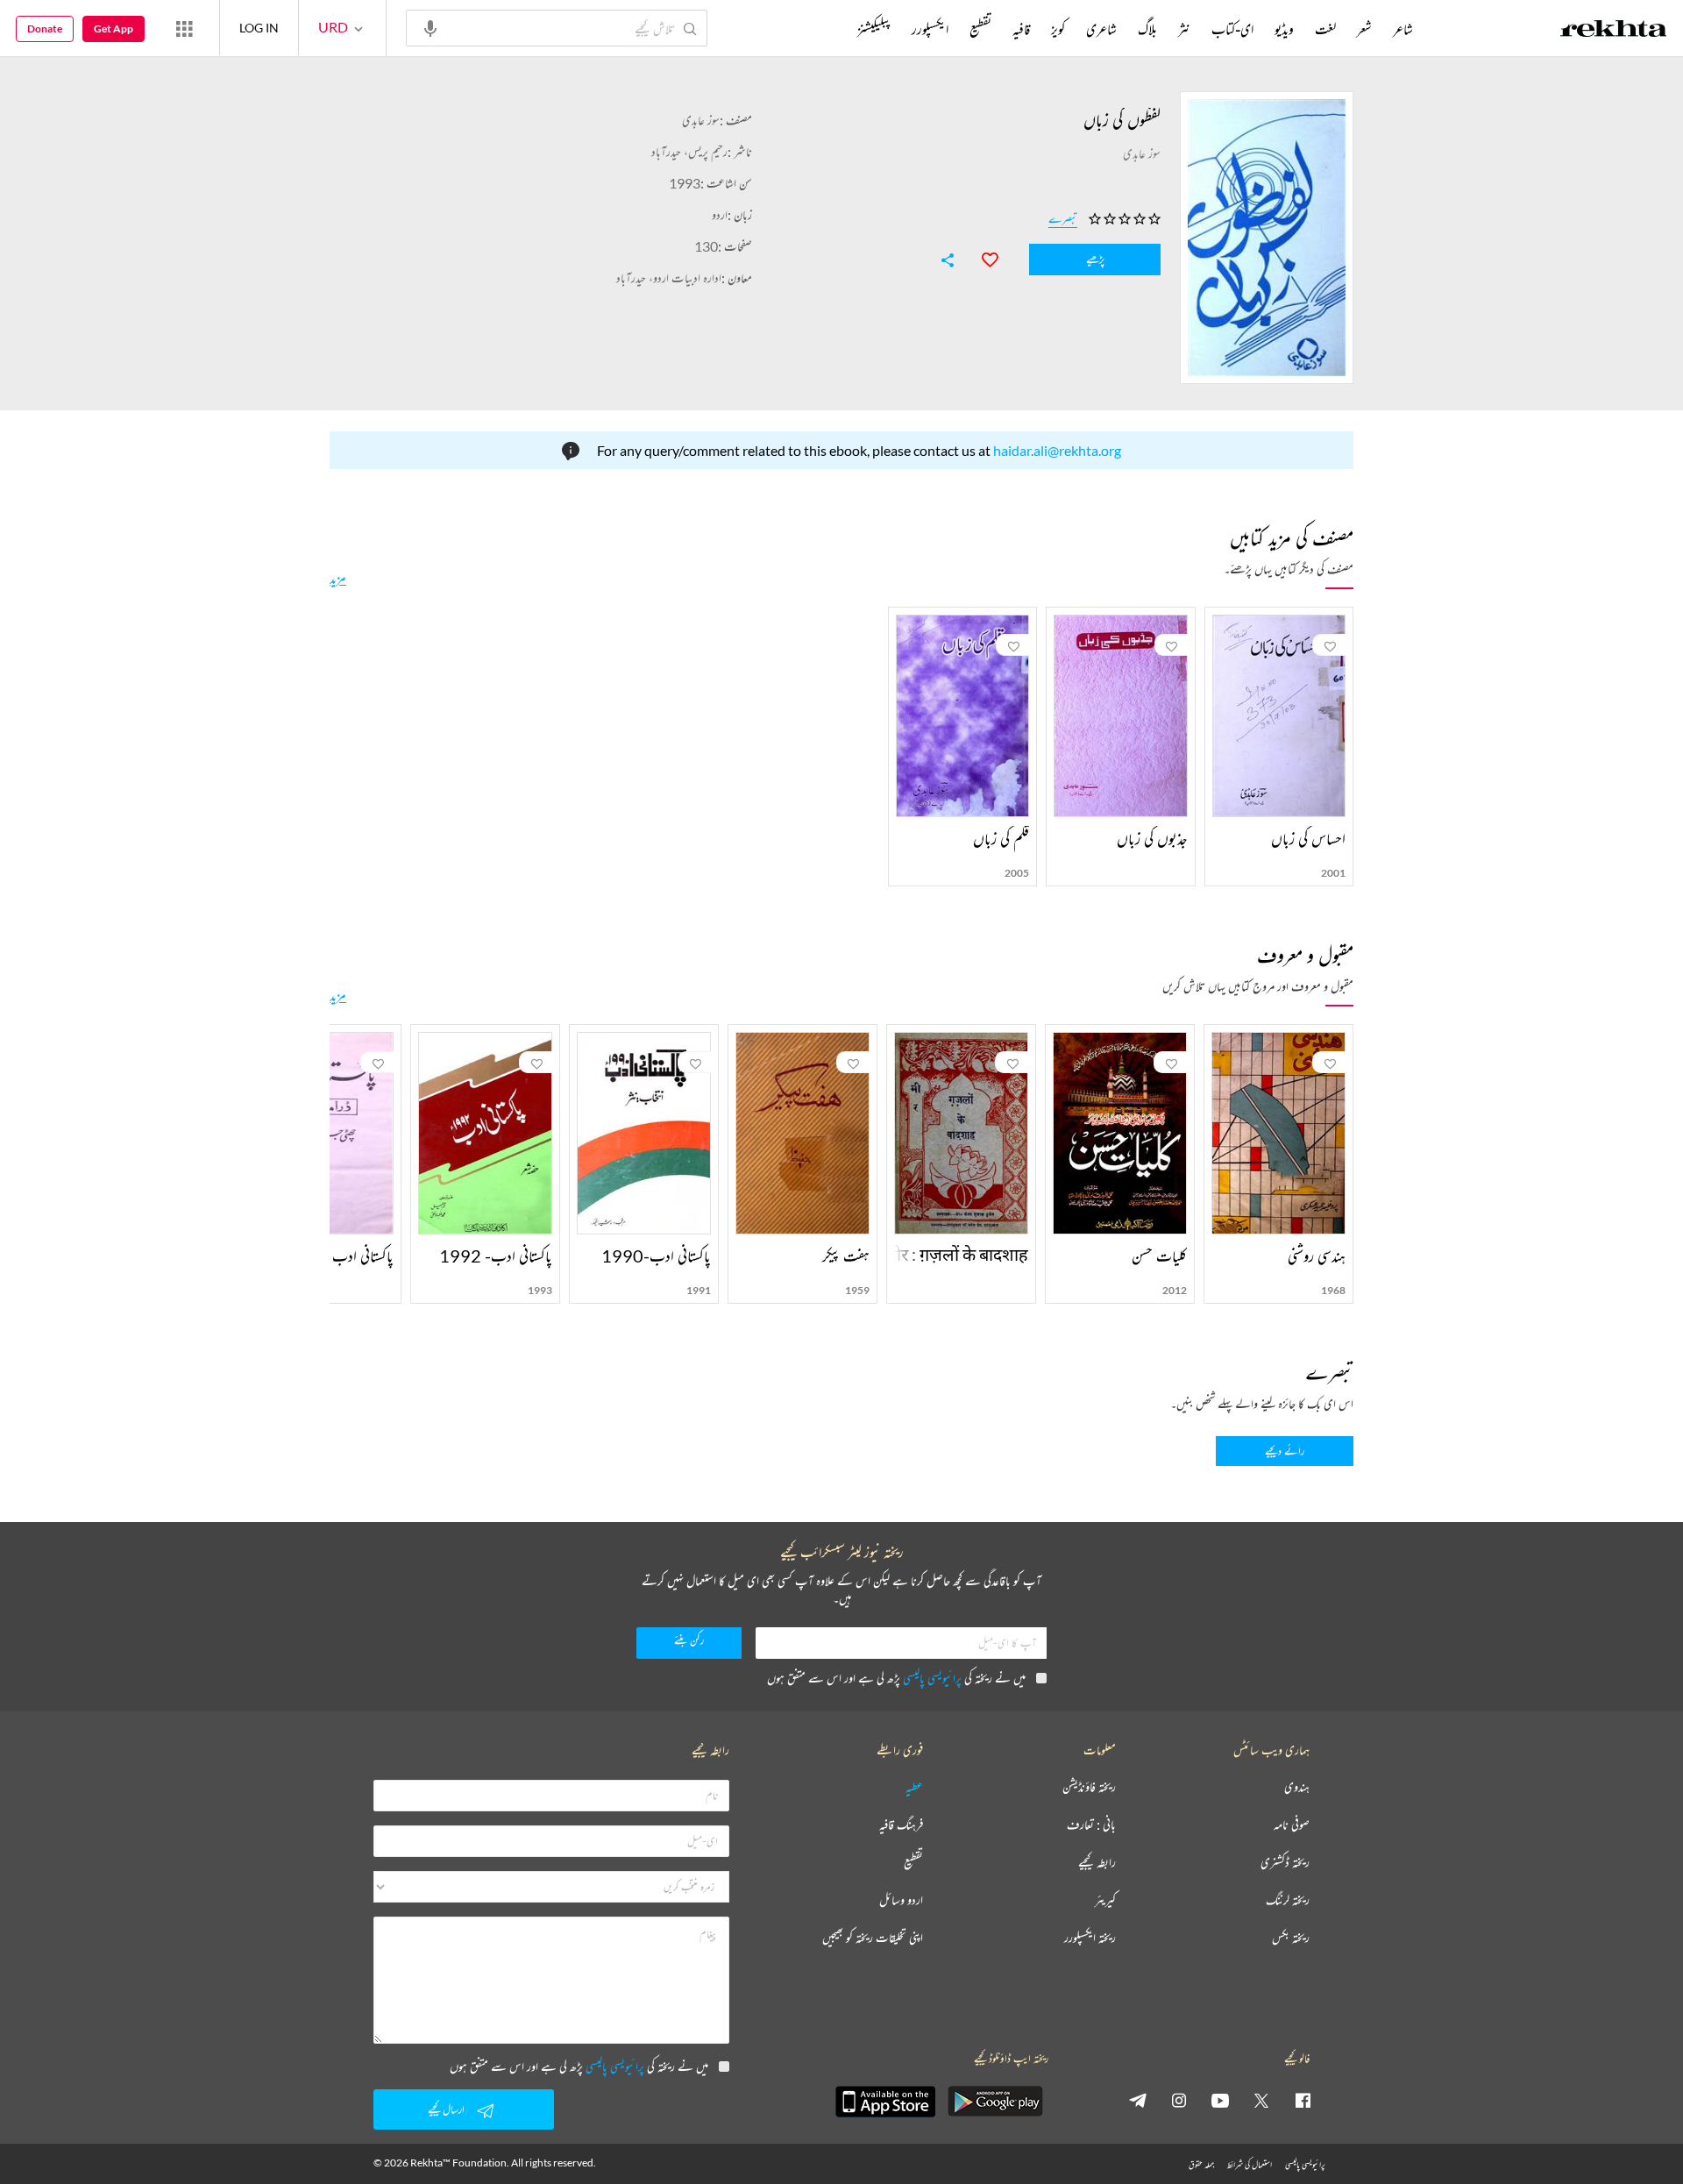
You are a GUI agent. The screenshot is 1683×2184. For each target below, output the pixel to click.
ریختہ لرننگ (1288, 1900)
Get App (114, 28)
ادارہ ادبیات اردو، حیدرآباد (669, 277)
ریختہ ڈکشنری (1285, 1863)
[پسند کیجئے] (982, 258)
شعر (1364, 29)
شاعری (1101, 29)
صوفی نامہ (1292, 1825)
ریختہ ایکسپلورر (1090, 1938)
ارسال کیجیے (446, 2109)
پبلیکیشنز (874, 29)
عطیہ (914, 1787)
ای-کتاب (1232, 29)
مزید (338, 578)
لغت (1325, 29)
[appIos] (885, 2102)
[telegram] (1138, 2100)
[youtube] (1220, 2100)
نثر (1184, 29)
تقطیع (980, 29)
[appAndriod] (995, 2102)
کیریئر (1105, 1900)
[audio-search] (430, 27)
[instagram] (1179, 2100)
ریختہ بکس (1291, 1938)
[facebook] (1303, 2100)
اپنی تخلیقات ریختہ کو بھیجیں (873, 1938)
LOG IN (259, 28)
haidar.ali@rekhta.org (1057, 450)
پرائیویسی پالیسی (932, 1678)
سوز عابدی (701, 120)
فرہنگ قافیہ (901, 1825)
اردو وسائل (901, 1900)
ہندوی (1297, 1787)
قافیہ (1021, 29)
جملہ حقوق (1201, 2164)
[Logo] (1614, 31)
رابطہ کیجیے (1097, 1863)
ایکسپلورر (930, 29)
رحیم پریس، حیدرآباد (689, 151)
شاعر (1403, 29)
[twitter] (1261, 2100)
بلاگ (1147, 29)
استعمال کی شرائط (1250, 2164)
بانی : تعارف (1091, 1825)
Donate (45, 28)
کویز (1058, 29)
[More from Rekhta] (184, 28)
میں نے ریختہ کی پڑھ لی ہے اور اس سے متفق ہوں (896, 1678)
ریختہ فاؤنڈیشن (1089, 1787)
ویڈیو (1284, 29)
